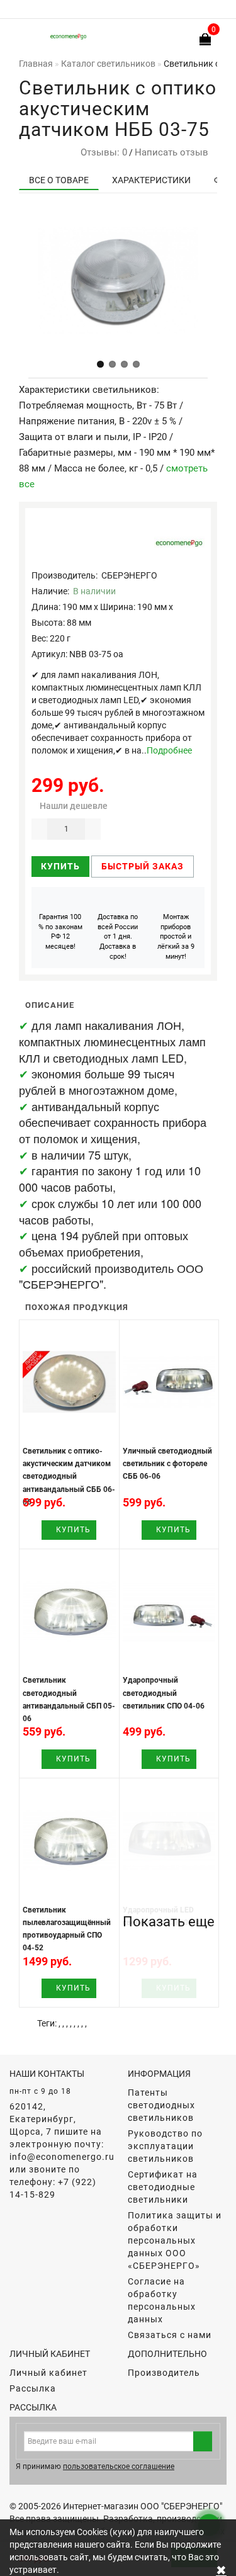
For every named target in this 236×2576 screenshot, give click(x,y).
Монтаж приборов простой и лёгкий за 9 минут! (176, 937)
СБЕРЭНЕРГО (129, 575)
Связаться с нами (170, 2335)
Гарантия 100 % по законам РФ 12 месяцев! (60, 932)
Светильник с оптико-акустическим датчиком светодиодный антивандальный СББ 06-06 (69, 1477)
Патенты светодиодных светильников (161, 2105)
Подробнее (169, 750)
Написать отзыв (171, 152)
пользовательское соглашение (119, 2466)
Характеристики (151, 180)
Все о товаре (59, 180)
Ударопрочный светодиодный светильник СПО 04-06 (164, 1693)
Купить (60, 866)
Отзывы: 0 (101, 152)
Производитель (164, 2373)
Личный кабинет (48, 2373)
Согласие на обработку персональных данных (162, 2300)
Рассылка (33, 2388)
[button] (100, 364)
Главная (36, 64)
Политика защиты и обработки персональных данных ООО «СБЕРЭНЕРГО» (175, 2240)
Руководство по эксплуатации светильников (165, 2146)
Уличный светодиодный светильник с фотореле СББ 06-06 (167, 1464)
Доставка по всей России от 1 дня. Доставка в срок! (118, 937)
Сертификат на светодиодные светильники (163, 2187)
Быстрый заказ (143, 866)
